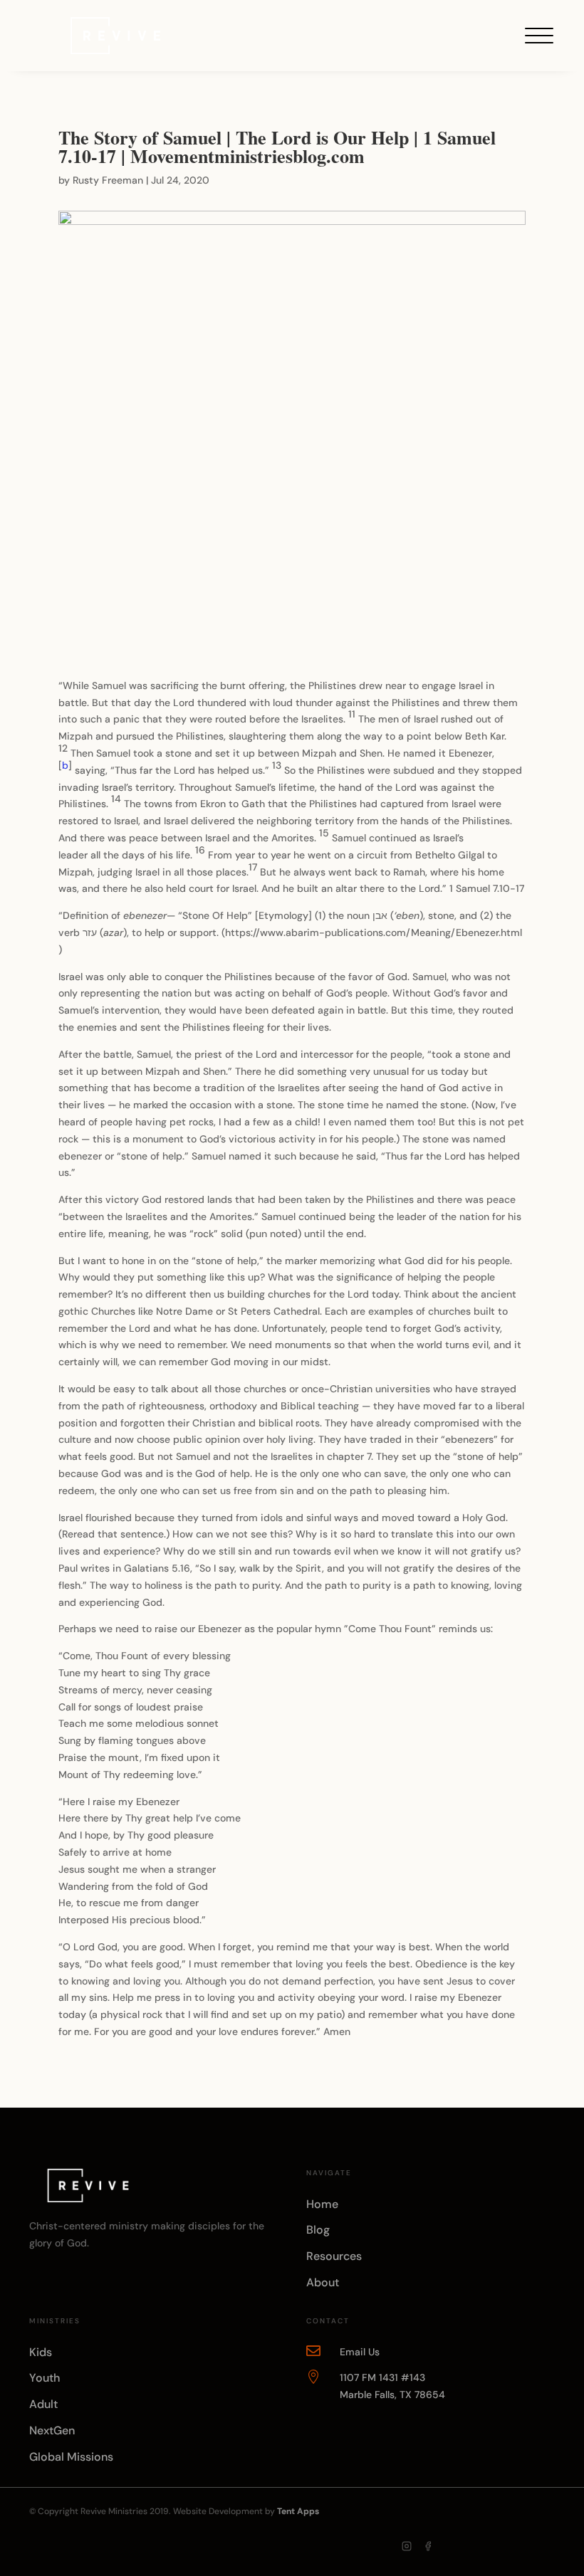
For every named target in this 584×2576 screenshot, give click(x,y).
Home (322, 2204)
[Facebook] (428, 2546)
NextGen (52, 2430)
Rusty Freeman (108, 180)
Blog (318, 2230)
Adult (43, 2404)
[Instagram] (407, 2546)
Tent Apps (298, 2511)
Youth (45, 2378)
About (323, 2282)
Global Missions (71, 2457)
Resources (334, 2256)
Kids (41, 2352)
